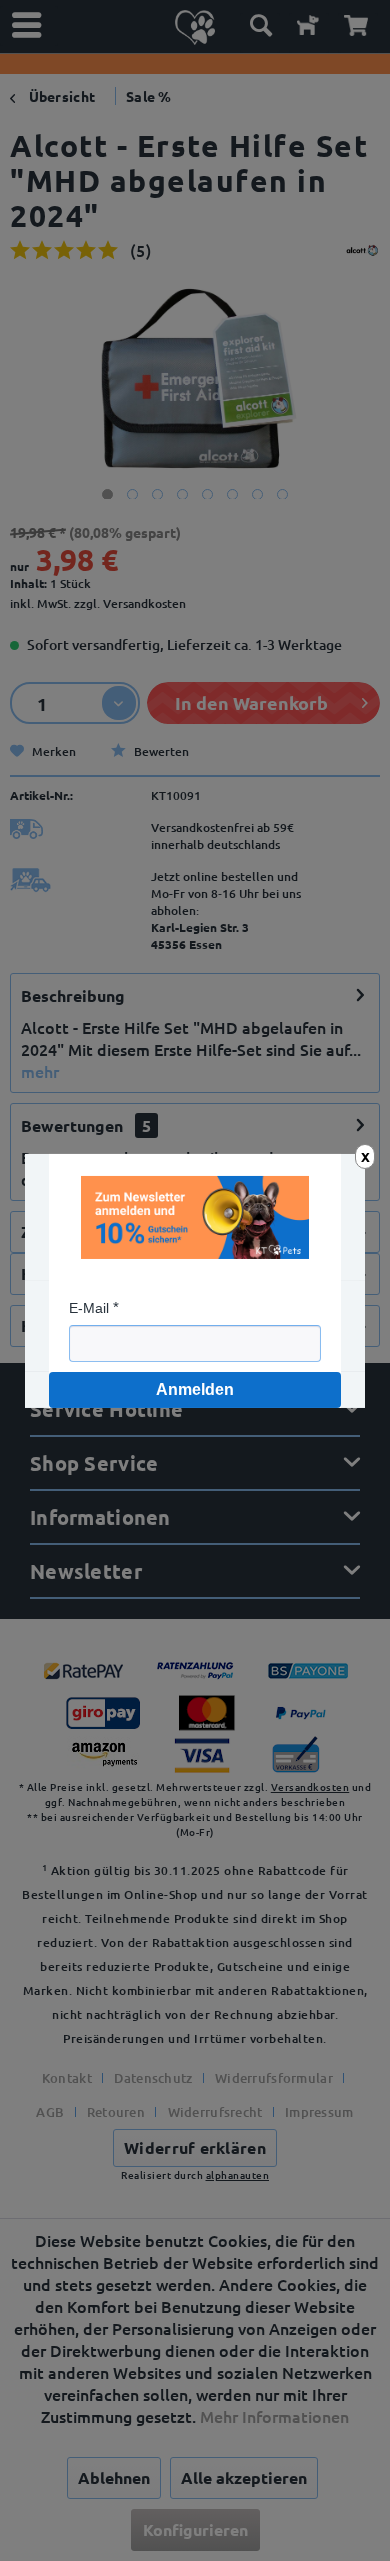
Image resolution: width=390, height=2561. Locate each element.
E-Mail (89, 1308)
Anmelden (195, 1389)
